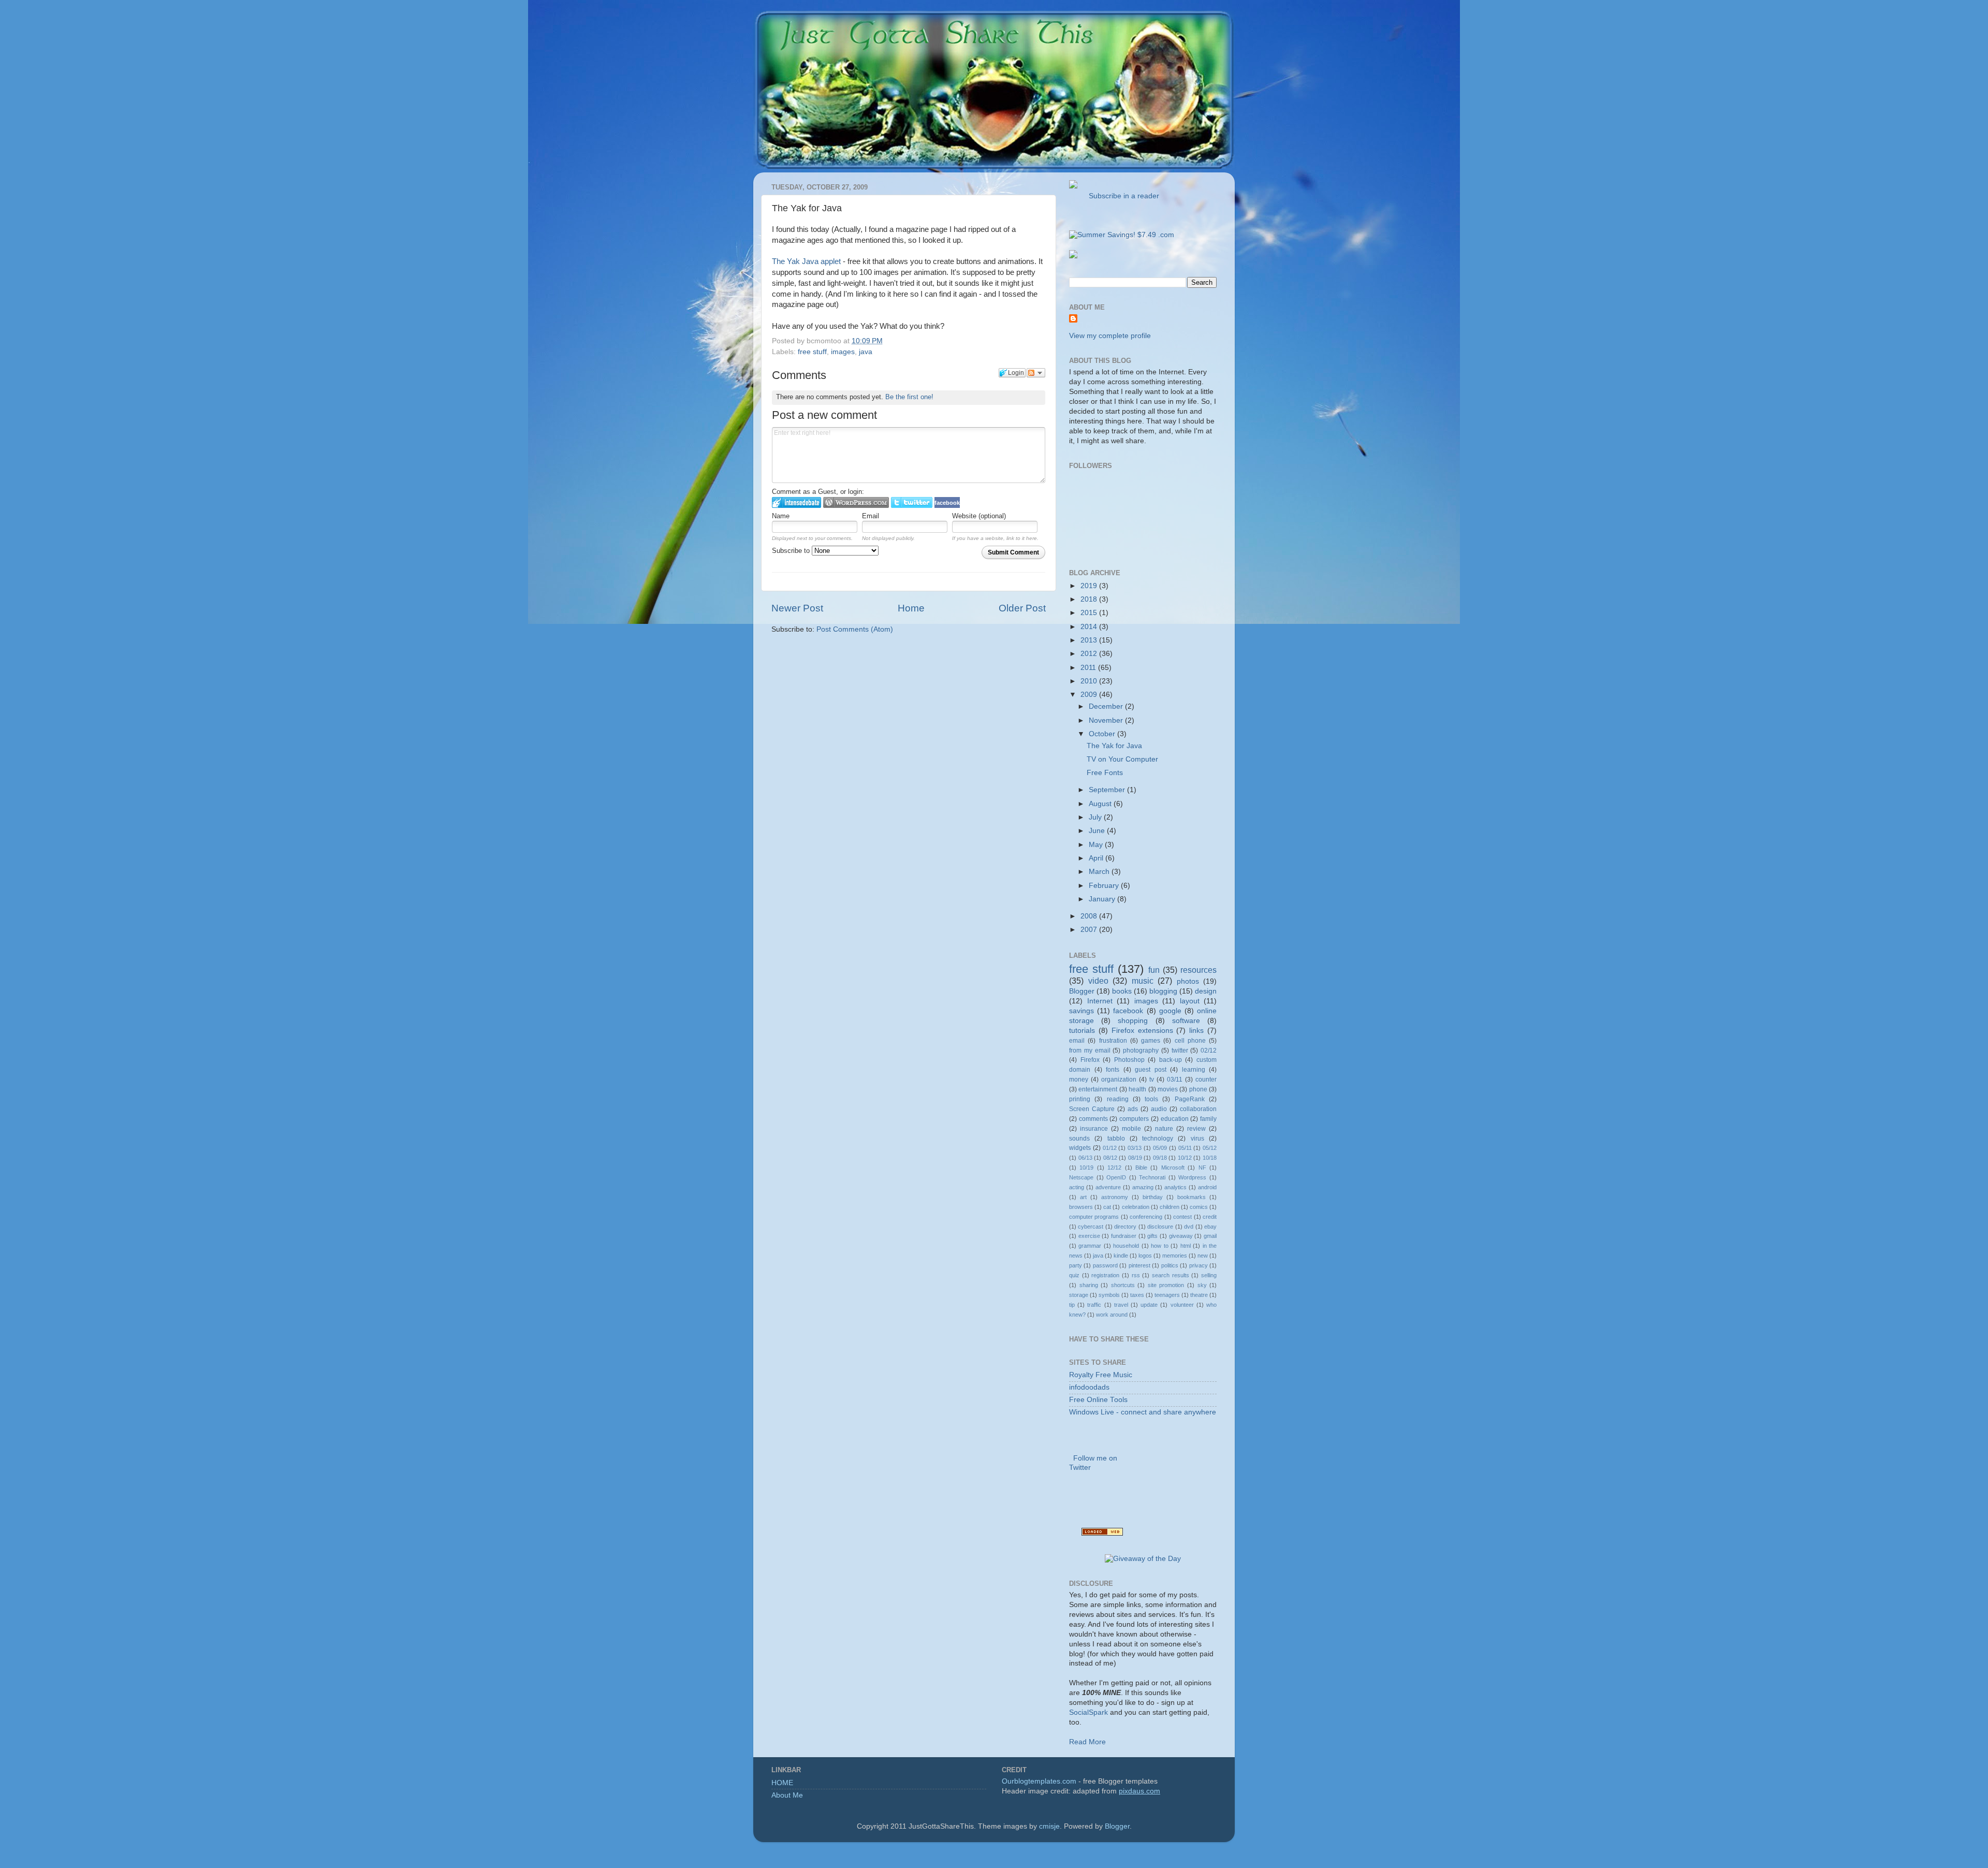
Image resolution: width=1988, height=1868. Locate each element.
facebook (1128, 1011)
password (1105, 1265)
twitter (1180, 1050)
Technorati (1152, 1177)
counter (1206, 1079)
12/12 (1114, 1167)
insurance (1094, 1129)
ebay (1210, 1227)
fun (1154, 970)
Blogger (1082, 991)
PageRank (1190, 1099)
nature (1164, 1129)
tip (1072, 1305)
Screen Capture (1092, 1109)
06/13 (1085, 1158)
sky (1202, 1285)
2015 (1090, 613)
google (1170, 1011)
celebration (1136, 1207)
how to (1159, 1246)
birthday (1153, 1197)
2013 (1090, 640)
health (1137, 1089)
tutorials (1082, 1031)
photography (1141, 1050)
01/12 (1110, 1148)
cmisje (1049, 1826)
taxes (1137, 1295)
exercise (1089, 1236)
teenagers (1167, 1295)
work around (1112, 1315)
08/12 (1110, 1158)
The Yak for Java (1114, 746)
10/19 (1086, 1167)
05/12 (1210, 1148)
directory (1125, 1227)
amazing (1143, 1187)
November (1107, 720)
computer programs (1094, 1217)
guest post (1151, 1070)
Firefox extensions (1142, 1031)
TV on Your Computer (1122, 759)
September (1108, 790)
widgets (1080, 1148)
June (1098, 831)
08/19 (1135, 1158)
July (1096, 817)
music (1143, 981)
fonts (1113, 1070)
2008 (1090, 916)
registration (1105, 1275)
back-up (1171, 1060)
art (1083, 1197)
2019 (1090, 586)
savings (1081, 1011)
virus (1197, 1139)
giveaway (1181, 1236)
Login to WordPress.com (856, 502)
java (866, 352)
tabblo (1116, 1139)
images (843, 352)
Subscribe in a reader (1122, 196)
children (1170, 1207)
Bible (1141, 1167)
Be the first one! (909, 397)
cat (1107, 1207)
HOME (782, 1783)
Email (871, 516)
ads (1133, 1109)
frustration (1113, 1041)
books (1122, 991)
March (1100, 872)
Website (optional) (979, 516)
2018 (1090, 599)
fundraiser (1124, 1236)
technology (1158, 1139)
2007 (1090, 930)
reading (1118, 1099)
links (1196, 1031)
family (1208, 1119)
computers (1134, 1119)
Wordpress (1192, 1177)
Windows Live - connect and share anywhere (1143, 1412)
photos (1188, 981)
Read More (1087, 1742)
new (1203, 1256)
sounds (1079, 1139)
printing (1080, 1099)
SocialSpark (1088, 1712)
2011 (1089, 668)
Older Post (1022, 608)
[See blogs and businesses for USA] (1102, 1533)
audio (1159, 1109)
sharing (1089, 1285)
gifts (1152, 1236)
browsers (1081, 1207)
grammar (1090, 1246)
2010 (1090, 681)
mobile (1131, 1129)
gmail (1210, 1236)
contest (1182, 1217)
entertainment (1098, 1089)
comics (1199, 1207)
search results (1171, 1275)
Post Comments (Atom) (855, 629)
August (1101, 804)
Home (911, 608)
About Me (787, 1795)
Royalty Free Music (1101, 1375)
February (1105, 886)
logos (1145, 1256)
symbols (1109, 1295)
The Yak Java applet (806, 261)
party (1076, 1265)
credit (1210, 1217)
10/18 (1210, 1158)
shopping (1133, 1021)
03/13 (1135, 1148)
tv (1152, 1079)
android (1207, 1187)
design (1206, 991)
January (1103, 899)
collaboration (1198, 1109)
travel (1121, 1305)
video (1098, 981)
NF (1202, 1167)
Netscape (1081, 1177)
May (1097, 845)
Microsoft (1173, 1167)
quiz (1074, 1275)
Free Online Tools (1098, 1400)
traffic (1094, 1305)
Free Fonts (1105, 773)
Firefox (1090, 1060)
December (1107, 706)
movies (1168, 1089)
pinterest (1139, 1265)
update (1149, 1305)
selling (1209, 1275)
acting (1077, 1187)
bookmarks (1192, 1197)
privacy (1198, 1265)
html (1186, 1246)
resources (1198, 970)
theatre (1199, 1295)
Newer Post (797, 608)
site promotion (1166, 1285)
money (1079, 1079)
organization (1119, 1079)
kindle (1121, 1256)
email (1077, 1041)
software (1186, 1021)
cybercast (1091, 1227)
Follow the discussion (1036, 373)
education (1175, 1119)
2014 (1090, 627)
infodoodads (1089, 1387)
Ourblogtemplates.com (1039, 1781)
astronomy (1115, 1197)
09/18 (1160, 1158)
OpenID (1116, 1177)
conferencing (1146, 1217)
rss (1136, 1275)
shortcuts (1123, 1285)
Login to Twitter (912, 502)
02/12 (1209, 1050)
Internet (1100, 1001)
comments (1093, 1119)
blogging (1163, 991)
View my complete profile (1110, 336)
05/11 (1185, 1148)
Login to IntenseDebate (796, 502)
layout (1190, 1001)
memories (1175, 1256)
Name (781, 516)
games (1151, 1041)
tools (1151, 1099)
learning (1194, 1070)
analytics (1175, 1187)
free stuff (812, 352)
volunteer (1182, 1305)
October (1103, 734)
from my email (1090, 1050)
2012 (1090, 654)
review (1196, 1129)
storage (1079, 1295)
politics (1170, 1265)
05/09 (1160, 1148)
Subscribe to (792, 551)
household (1126, 1246)
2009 (1090, 695)
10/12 (1185, 1158)
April (1097, 858)
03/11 (1175, 1079)
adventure (1108, 1187)
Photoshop (1129, 1060)
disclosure (1160, 1227)
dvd (1189, 1227)
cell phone (1190, 1041)
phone (1198, 1089)
